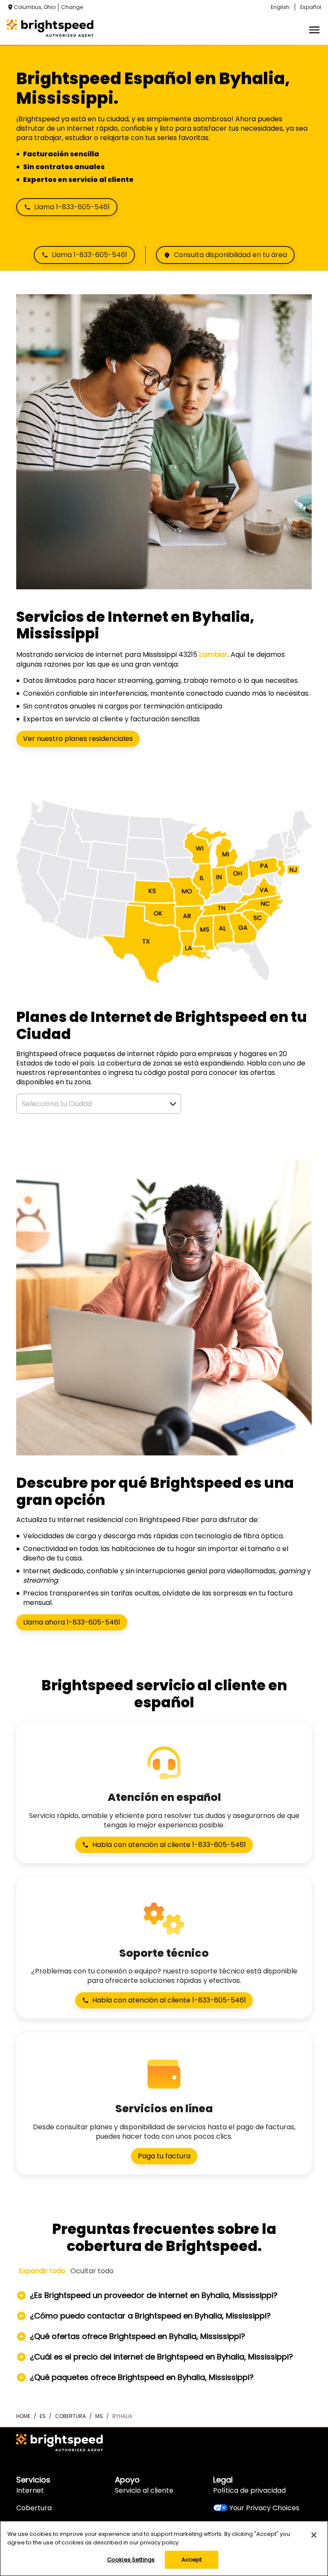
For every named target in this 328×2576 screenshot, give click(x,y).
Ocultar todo (92, 2271)
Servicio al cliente (144, 2490)
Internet (30, 2490)
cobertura (70, 2416)
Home (23, 2416)
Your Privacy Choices (264, 2508)
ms (99, 2416)
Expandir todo (42, 2271)
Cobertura (34, 2508)
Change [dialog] (72, 7)
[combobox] (89, 1104)
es (43, 2416)
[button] (173, 1104)
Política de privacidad (249, 2490)
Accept (192, 2560)
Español (311, 7)
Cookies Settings (131, 2560)
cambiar (213, 654)
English (280, 7)
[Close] (314, 2535)
